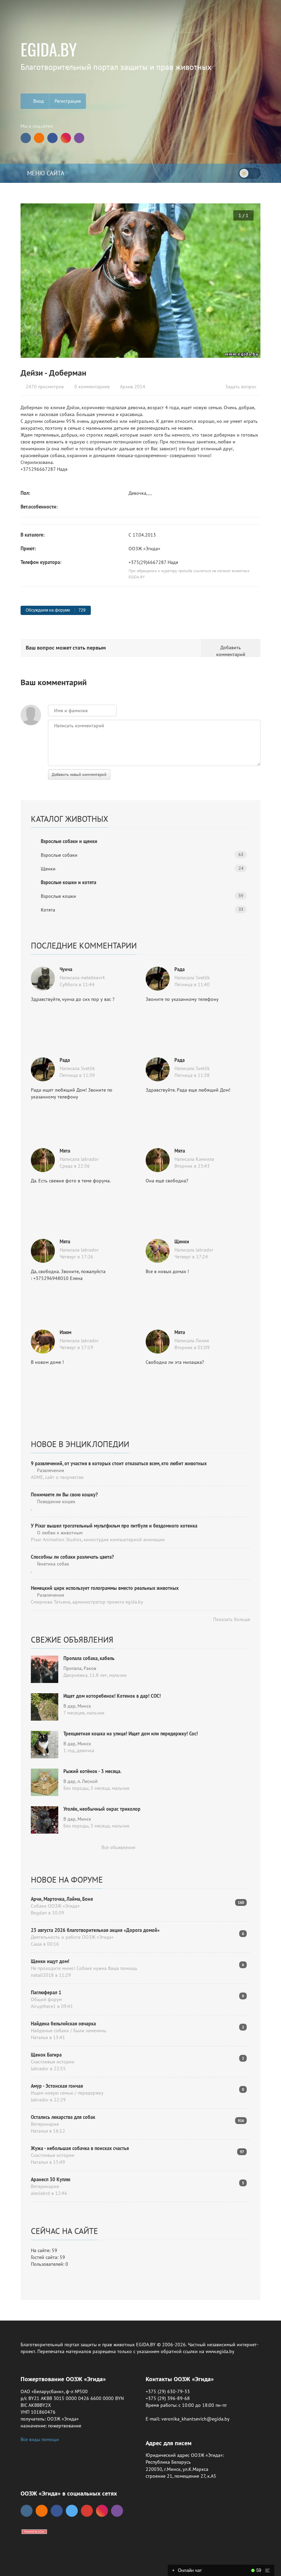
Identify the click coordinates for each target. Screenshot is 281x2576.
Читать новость (140, 1362)
